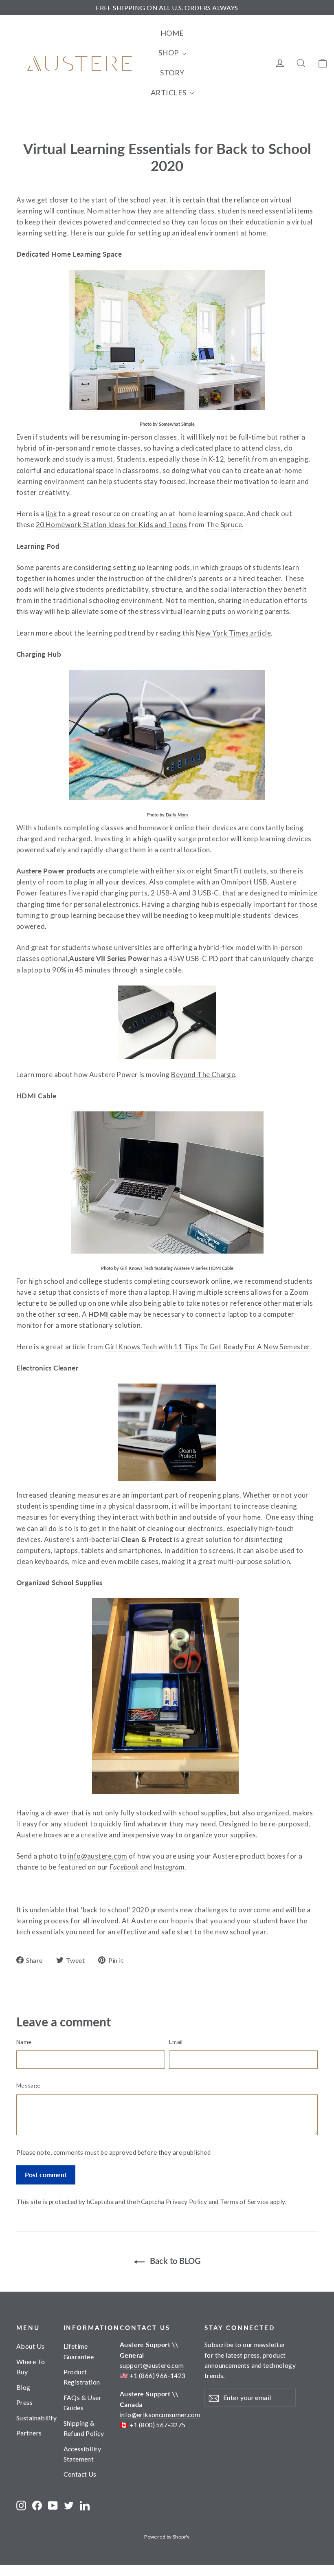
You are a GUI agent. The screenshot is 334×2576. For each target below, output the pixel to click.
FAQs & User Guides (83, 2402)
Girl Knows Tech (137, 1268)
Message (28, 2085)
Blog (23, 2387)
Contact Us (80, 2474)
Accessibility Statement (82, 2454)
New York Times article (233, 633)
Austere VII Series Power (109, 958)
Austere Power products (56, 871)
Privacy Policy (186, 2202)
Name (24, 2042)
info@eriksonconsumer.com (160, 2414)
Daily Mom (177, 815)
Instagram (169, 1867)
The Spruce (224, 525)
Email (176, 2042)
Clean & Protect (146, 1539)
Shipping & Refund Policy (84, 2428)
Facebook (124, 1867)
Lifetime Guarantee (79, 2351)
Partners (29, 2433)
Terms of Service (244, 2202)
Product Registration (82, 2377)
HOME (172, 33)
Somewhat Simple (177, 424)
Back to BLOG (174, 2261)
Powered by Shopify (167, 2537)
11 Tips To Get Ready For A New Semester (242, 1347)
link (51, 514)
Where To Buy (31, 2367)
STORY (172, 73)
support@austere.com (152, 2365)
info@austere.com (98, 1856)
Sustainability (34, 2418)
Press (24, 2402)
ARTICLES (169, 92)
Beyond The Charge (203, 1075)
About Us (30, 2346)
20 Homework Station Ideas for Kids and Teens (112, 525)
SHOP (169, 53)
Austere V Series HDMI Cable (204, 1268)
